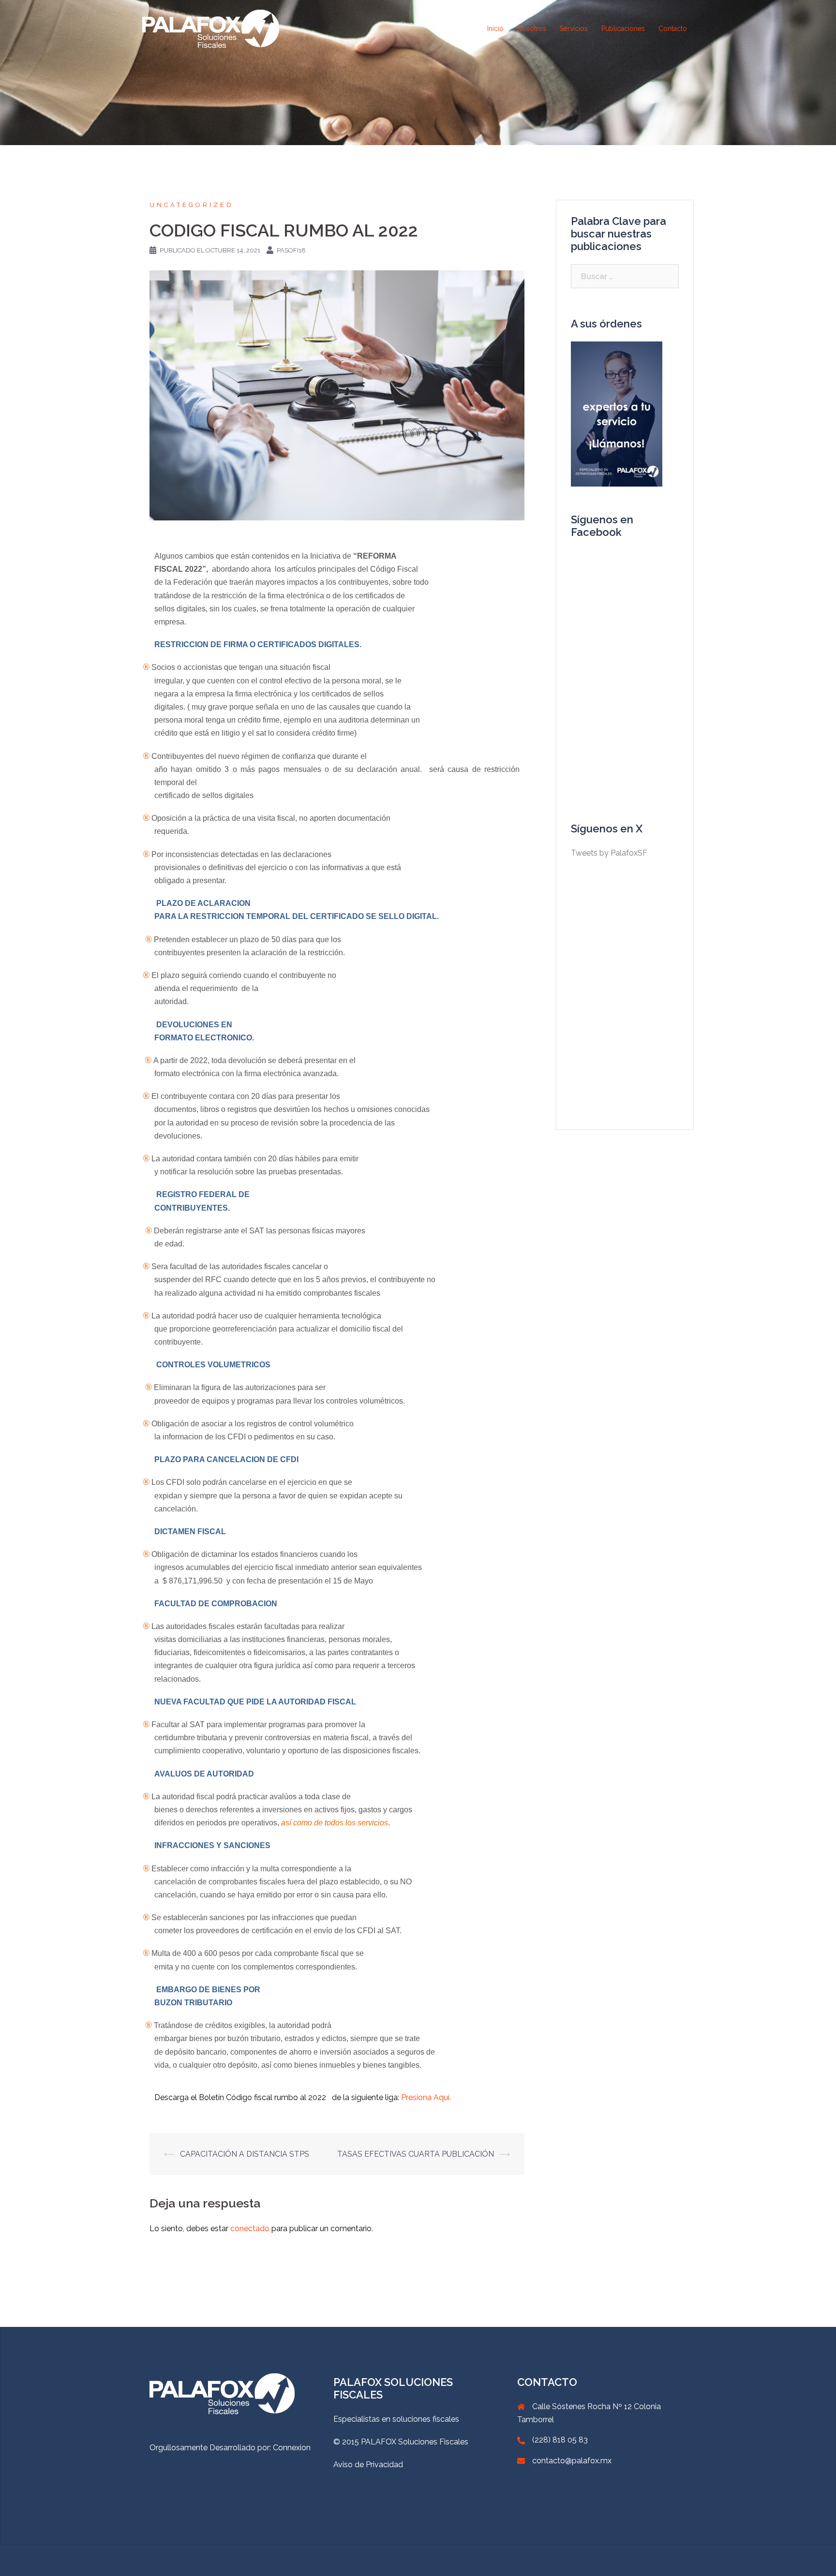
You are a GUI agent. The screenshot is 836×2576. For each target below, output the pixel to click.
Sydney (268, 2560)
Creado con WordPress (183, 2560)
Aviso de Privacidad (368, 2465)
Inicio (495, 29)
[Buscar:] (625, 276)
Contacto (673, 29)
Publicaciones (623, 29)
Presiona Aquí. (426, 2097)
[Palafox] (211, 28)
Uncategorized (192, 205)
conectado (250, 2228)
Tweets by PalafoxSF (609, 853)
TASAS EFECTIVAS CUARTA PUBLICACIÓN (416, 2154)
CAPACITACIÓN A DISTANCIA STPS (245, 2154)
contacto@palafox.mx (572, 2461)
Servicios (574, 29)
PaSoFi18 (291, 250)
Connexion (292, 2448)
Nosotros (532, 29)
